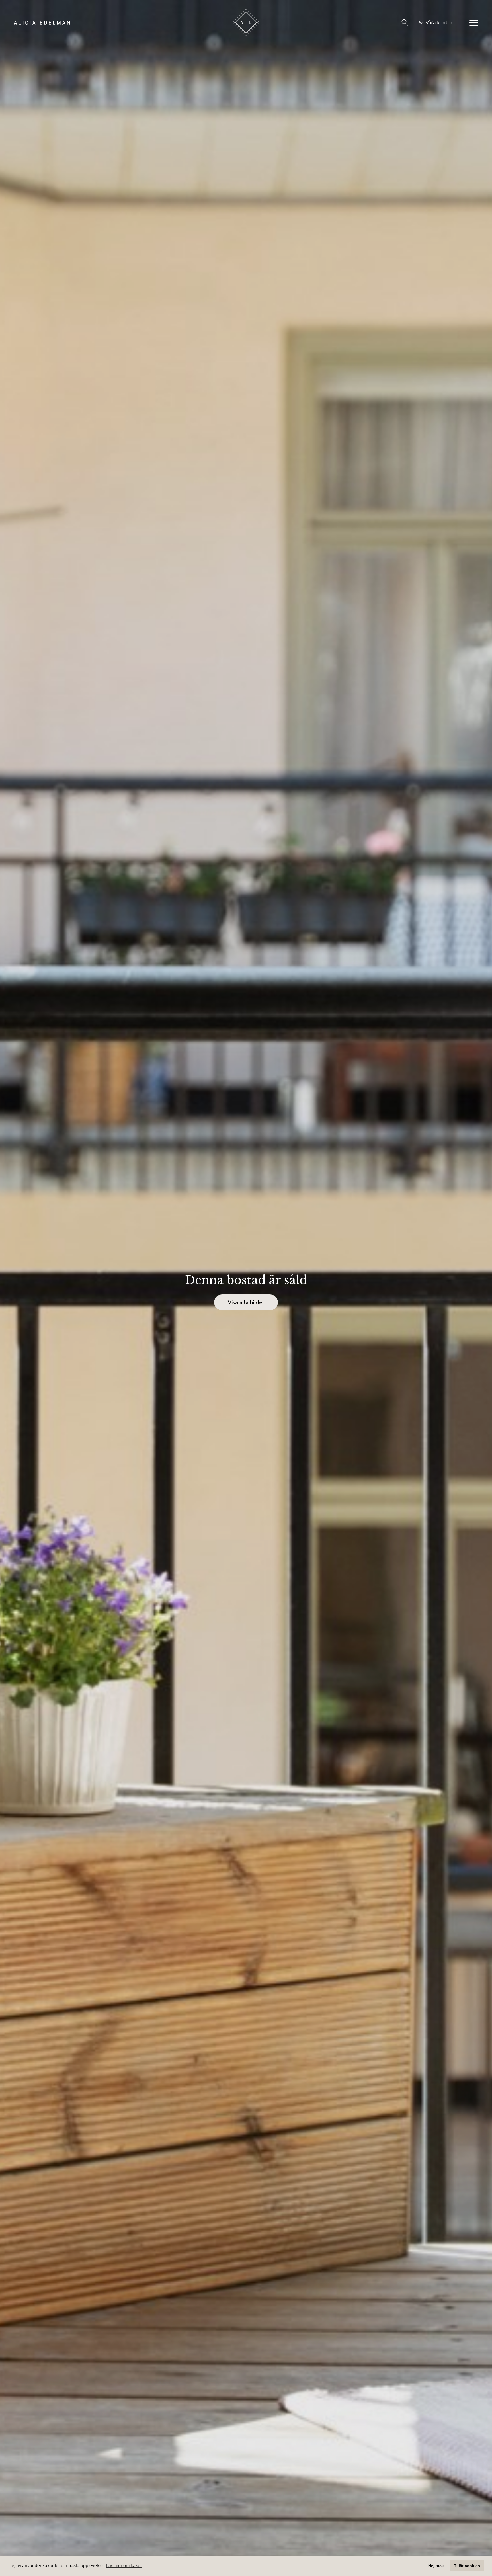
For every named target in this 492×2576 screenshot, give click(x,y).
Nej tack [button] (436, 2566)
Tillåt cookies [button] (467, 2566)
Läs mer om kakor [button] (124, 2566)
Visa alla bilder (246, 1302)
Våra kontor (439, 22)
